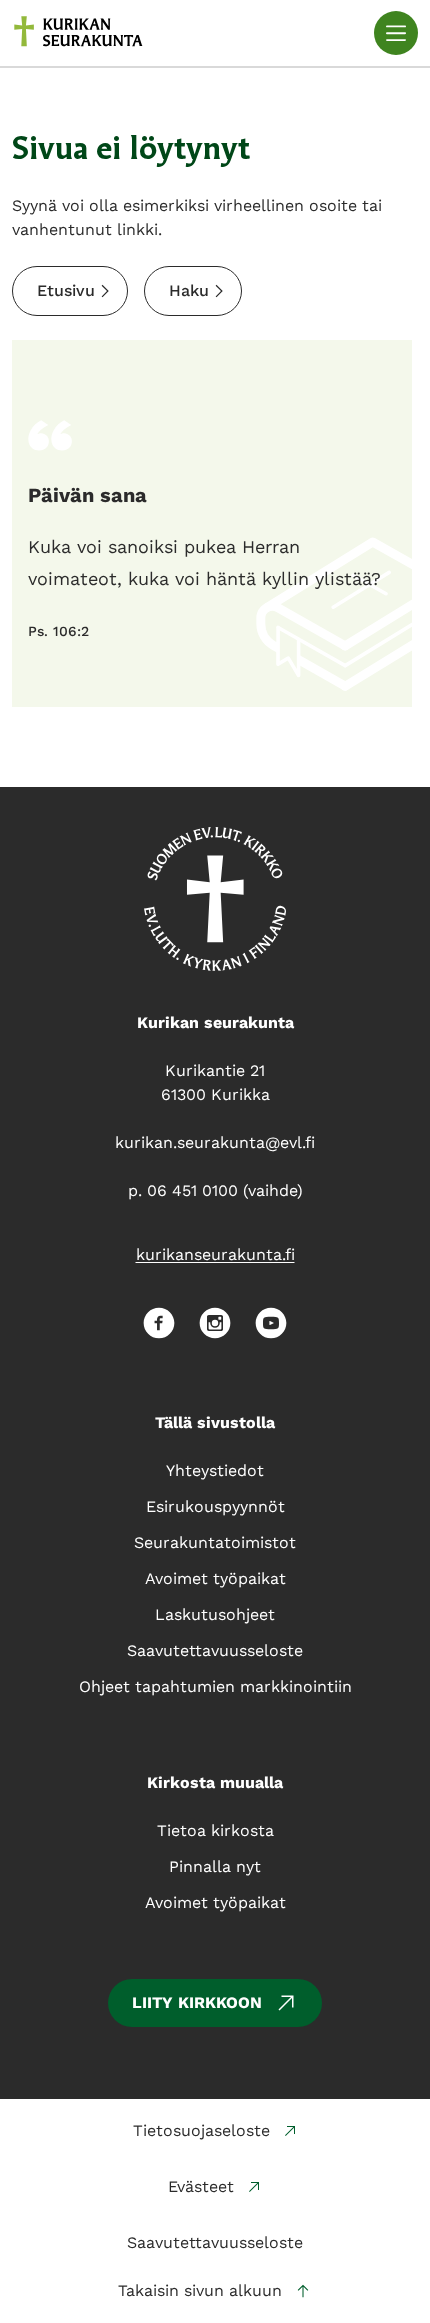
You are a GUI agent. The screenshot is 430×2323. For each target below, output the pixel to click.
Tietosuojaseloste (201, 2130)
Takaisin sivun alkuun (200, 2290)
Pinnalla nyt (215, 1866)
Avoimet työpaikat (215, 1902)
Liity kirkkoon (197, 2002)
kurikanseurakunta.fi (215, 1254)
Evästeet (201, 2186)
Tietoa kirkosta (215, 1830)
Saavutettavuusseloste (215, 2242)
